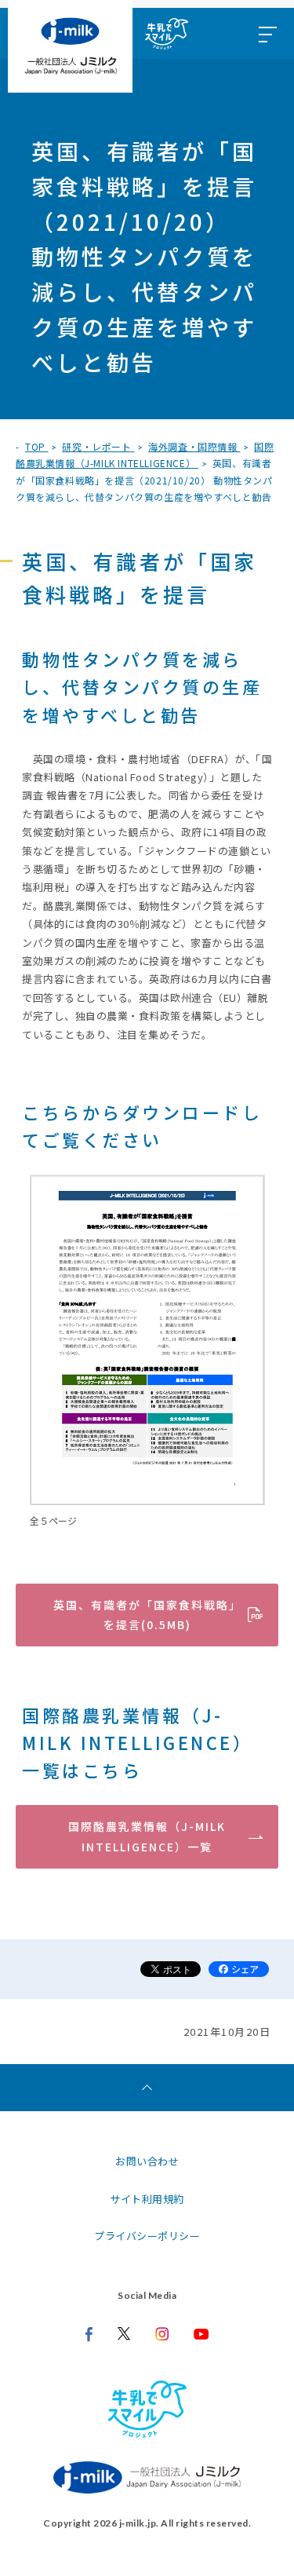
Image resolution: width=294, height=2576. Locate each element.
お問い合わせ (147, 2161)
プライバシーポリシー (147, 2236)
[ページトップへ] (147, 2088)
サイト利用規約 (147, 2199)
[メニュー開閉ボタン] (267, 33)
